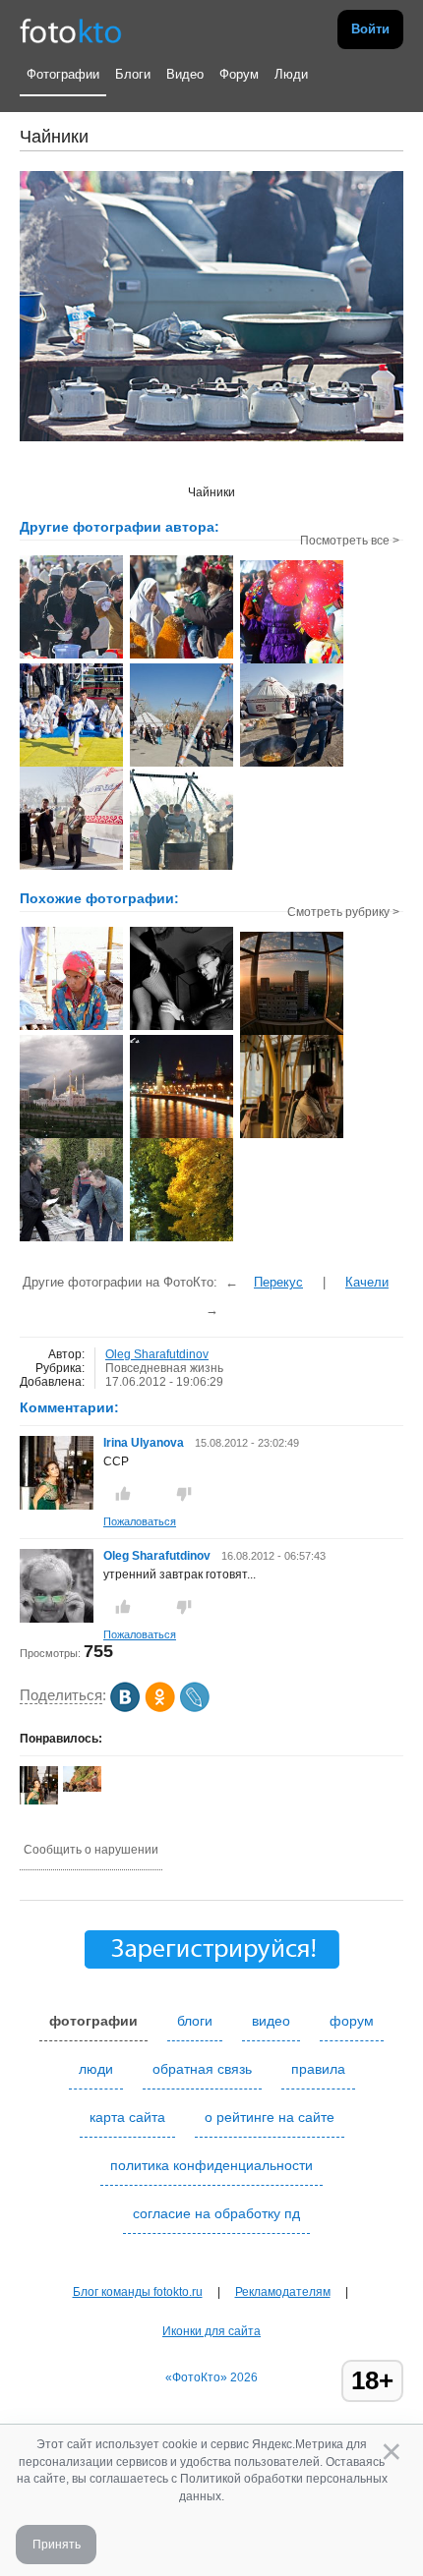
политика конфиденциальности (211, 2165)
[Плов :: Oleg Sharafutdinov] (292, 765)
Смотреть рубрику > (343, 912)
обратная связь (202, 2069)
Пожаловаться (140, 1521)
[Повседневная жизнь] (71, 1028)
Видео (185, 74)
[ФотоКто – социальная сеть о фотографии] (71, 29)
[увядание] (181, 1239)
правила (318, 2069)
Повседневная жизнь (164, 1368)
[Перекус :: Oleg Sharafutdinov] (71, 657)
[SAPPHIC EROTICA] (181, 1028)
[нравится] (123, 1494)
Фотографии (63, 74)
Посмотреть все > (350, 541)
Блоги (133, 74)
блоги (195, 2021)
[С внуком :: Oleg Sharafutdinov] (181, 657)
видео (271, 2021)
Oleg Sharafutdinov (157, 1354)
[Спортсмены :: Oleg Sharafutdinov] (71, 765)
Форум (239, 74)
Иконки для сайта (211, 2331)
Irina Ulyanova (144, 1443)
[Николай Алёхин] (82, 1788)
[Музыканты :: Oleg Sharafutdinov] (71, 868)
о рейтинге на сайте (270, 2117)
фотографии (93, 2021)
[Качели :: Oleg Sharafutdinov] (181, 765)
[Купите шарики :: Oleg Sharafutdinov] (292, 661)
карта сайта (127, 2117)
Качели (367, 1282)
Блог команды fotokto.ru (138, 2292)
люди (96, 2069)
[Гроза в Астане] (71, 1136)
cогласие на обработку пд (216, 2213)
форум (352, 2021)
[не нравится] (184, 1494)
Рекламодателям (283, 2292)
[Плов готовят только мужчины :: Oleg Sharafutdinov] (181, 868)
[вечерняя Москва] (181, 1136)
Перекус (278, 1282)
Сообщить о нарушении (91, 1850)
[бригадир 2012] (71, 1239)
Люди (291, 74)
